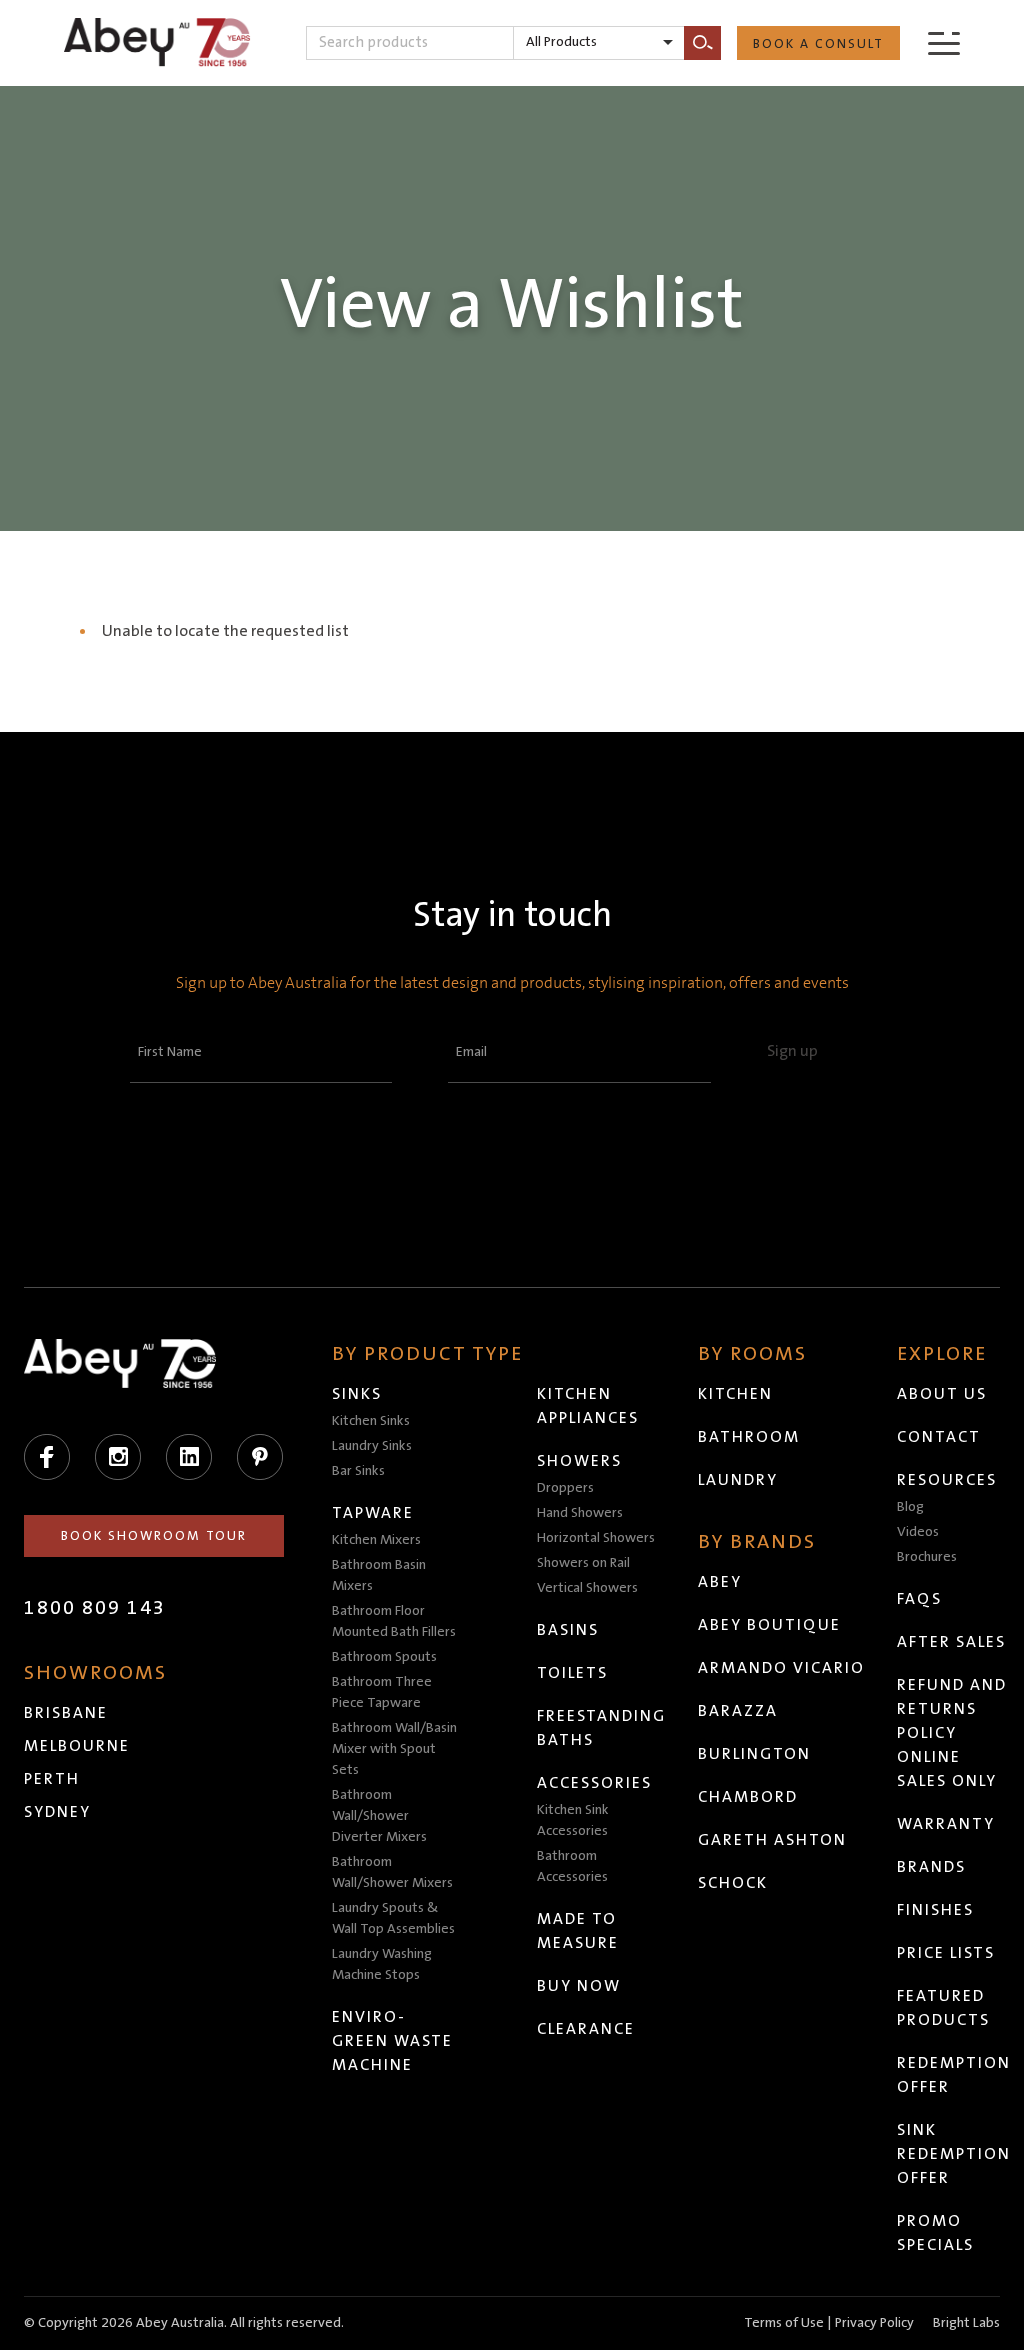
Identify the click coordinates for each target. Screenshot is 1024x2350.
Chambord (748, 1797)
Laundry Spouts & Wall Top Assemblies (393, 1918)
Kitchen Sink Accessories (573, 1820)
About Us (942, 1394)
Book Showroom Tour (154, 1536)
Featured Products (943, 2008)
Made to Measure (578, 1931)
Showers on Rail (583, 1563)
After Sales (951, 1642)
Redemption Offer (954, 2075)
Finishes (935, 1910)
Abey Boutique (769, 1625)
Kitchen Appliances (588, 1406)
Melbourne (77, 1746)
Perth (52, 1779)
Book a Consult (818, 44)
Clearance (586, 2029)
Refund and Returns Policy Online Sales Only (952, 1733)
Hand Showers (580, 1513)
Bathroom (749, 1437)
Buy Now (579, 1986)
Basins (568, 1630)
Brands (931, 1867)
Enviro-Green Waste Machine (392, 2041)
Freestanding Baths (601, 1728)
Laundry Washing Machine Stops (382, 1964)
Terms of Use (784, 2323)
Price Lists (946, 1953)
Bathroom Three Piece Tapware (382, 1692)
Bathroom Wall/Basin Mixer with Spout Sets (394, 1749)
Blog (910, 1507)
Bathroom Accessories (572, 1866)
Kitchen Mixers (376, 1540)
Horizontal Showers (596, 1538)
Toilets (572, 1673)
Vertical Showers (587, 1588)
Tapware (373, 1513)
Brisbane (66, 1713)
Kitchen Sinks (371, 1421)
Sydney (57, 1812)
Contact (939, 1437)
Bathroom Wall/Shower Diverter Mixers (379, 1816)
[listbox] (599, 43)
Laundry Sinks (372, 1446)
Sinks (357, 1394)
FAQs (919, 1599)
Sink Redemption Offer (954, 2154)
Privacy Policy (874, 2323)
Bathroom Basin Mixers (379, 1575)
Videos (918, 1532)
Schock (733, 1883)
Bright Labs (966, 2323)
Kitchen (735, 1394)
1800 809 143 (95, 1608)
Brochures (927, 1557)
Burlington (754, 1754)
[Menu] (944, 42)
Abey (720, 1582)
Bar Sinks (358, 1471)
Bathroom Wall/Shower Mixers (392, 1872)
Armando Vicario (781, 1668)
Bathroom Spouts (384, 1657)
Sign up (792, 1051)
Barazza (738, 1711)
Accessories (594, 1783)
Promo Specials (935, 2233)
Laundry (738, 1480)
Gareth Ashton (772, 1840)
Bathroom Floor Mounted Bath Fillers (394, 1621)
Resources (947, 1480)
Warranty (946, 1824)
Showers (579, 1461)
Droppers (565, 1488)
